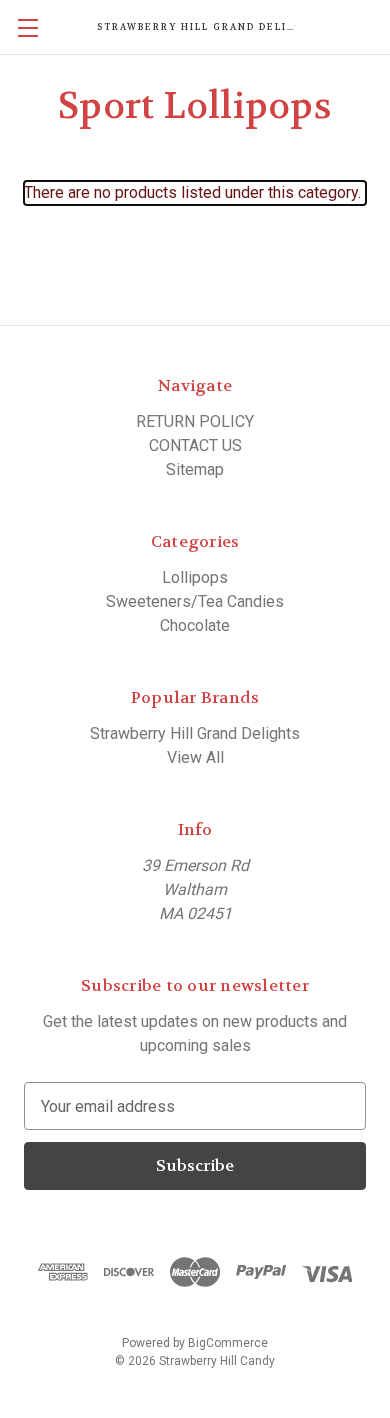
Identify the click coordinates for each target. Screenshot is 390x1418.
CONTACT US (195, 445)
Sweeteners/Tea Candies (195, 601)
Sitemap (195, 469)
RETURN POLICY (195, 421)
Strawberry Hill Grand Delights (195, 733)
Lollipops (195, 577)
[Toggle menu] (27, 27)
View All (195, 757)
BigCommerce (228, 1343)
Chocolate (195, 625)
